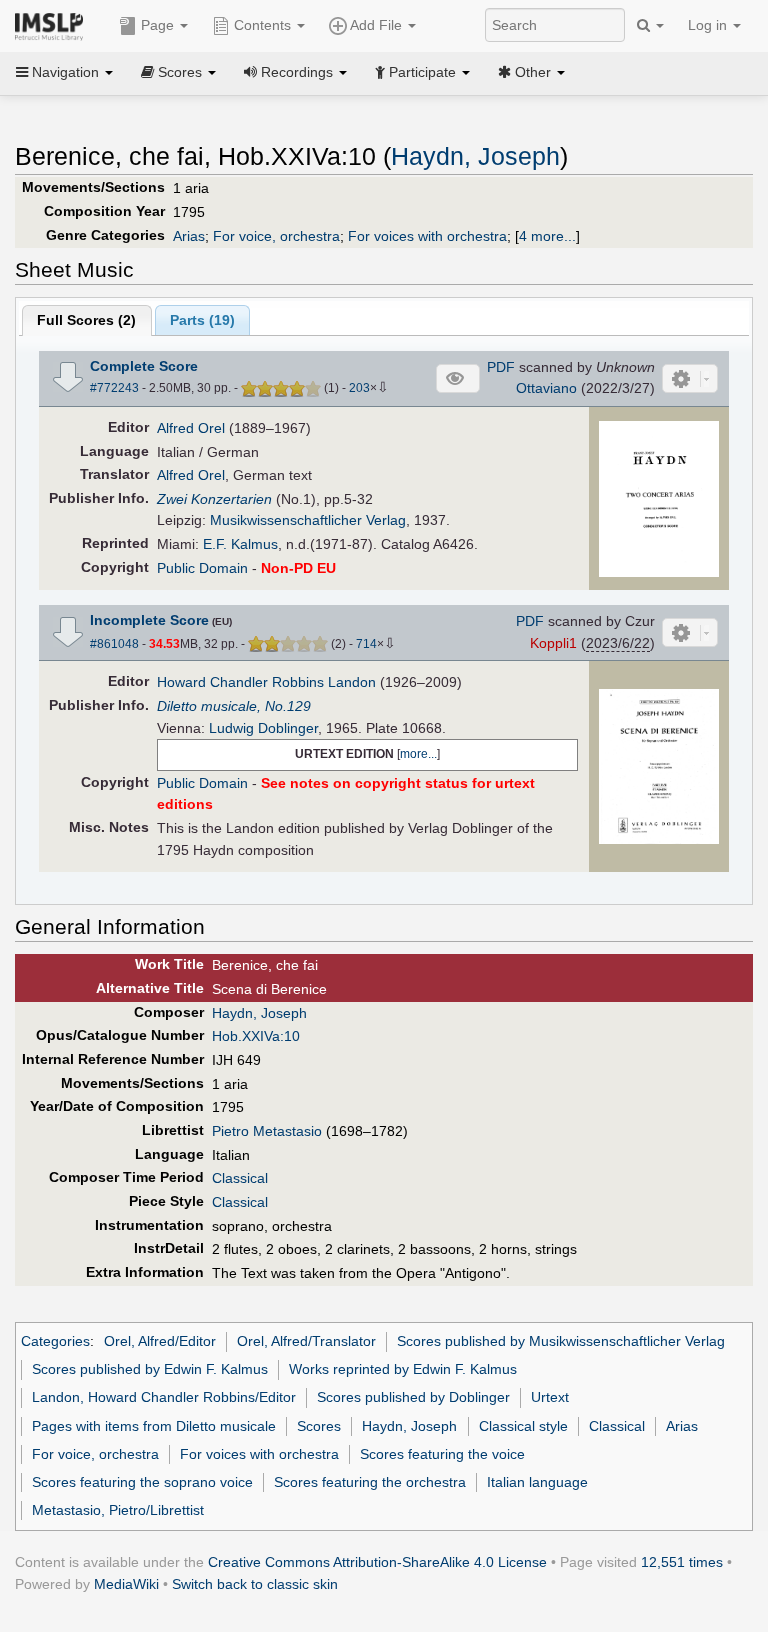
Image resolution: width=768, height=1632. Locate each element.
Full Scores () (86, 320)
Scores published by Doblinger (413, 1397)
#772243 (114, 388)
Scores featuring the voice (442, 1454)
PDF (501, 367)
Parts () (202, 320)
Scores (319, 1426)
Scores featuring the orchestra (370, 1482)
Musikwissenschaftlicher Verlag (308, 520)
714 (366, 644)
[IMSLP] (53, 25)
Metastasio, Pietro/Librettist (118, 1510)
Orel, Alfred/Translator (306, 1341)
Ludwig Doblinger (263, 728)
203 (359, 388)
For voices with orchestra (427, 236)
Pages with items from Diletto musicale (154, 1426)
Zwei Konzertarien (214, 499)
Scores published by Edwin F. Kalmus (150, 1369)
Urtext (550, 1397)
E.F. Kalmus (240, 544)
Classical (240, 1178)
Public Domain (202, 568)
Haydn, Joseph (475, 156)
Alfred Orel (191, 428)
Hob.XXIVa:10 (256, 1036)
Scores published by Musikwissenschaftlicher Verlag (561, 1341)
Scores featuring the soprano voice (142, 1482)
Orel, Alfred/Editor (160, 1341)
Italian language (537, 1482)
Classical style (523, 1426)
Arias (189, 236)
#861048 (114, 644)
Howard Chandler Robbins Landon (266, 682)
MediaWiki (126, 1584)
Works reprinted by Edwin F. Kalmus (403, 1369)
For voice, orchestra (276, 236)
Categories (55, 1341)
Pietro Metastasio (267, 1131)
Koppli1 (553, 643)
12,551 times (682, 1562)
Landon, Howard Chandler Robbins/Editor (164, 1397)
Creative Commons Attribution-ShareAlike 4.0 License (377, 1562)
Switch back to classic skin (255, 1584)
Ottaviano (546, 388)
